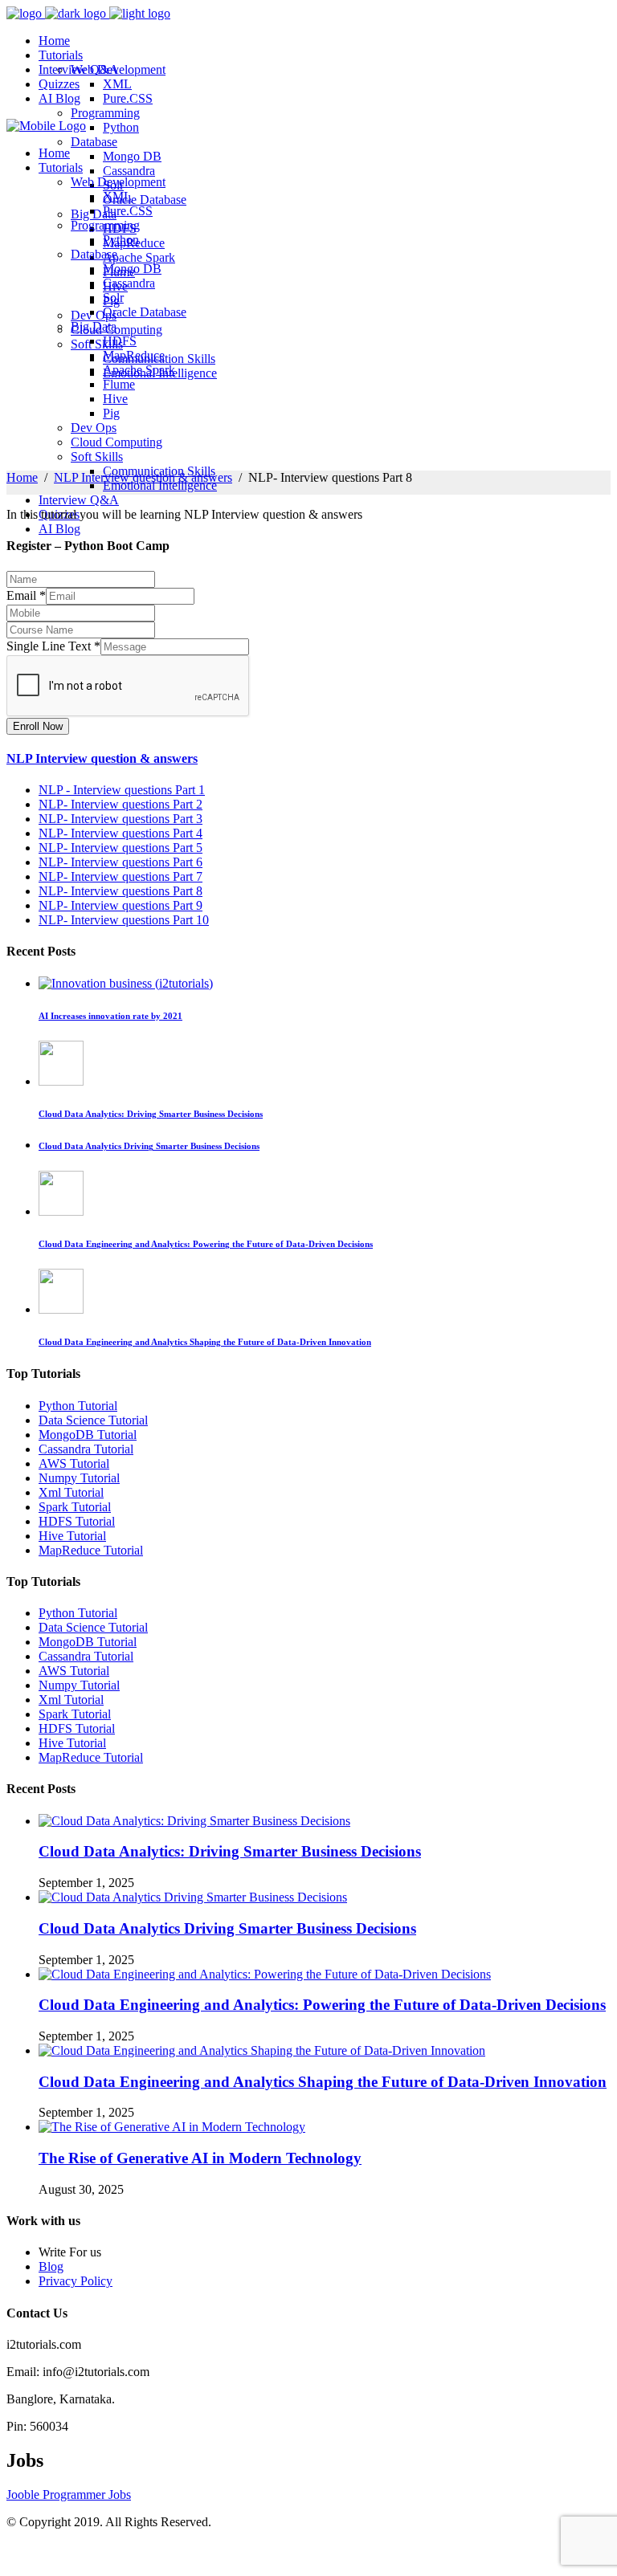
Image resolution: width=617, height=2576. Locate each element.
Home (22, 477)
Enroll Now (38, 726)
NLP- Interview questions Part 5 (121, 848)
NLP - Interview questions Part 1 (122, 790)
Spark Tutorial (75, 1507)
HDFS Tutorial (77, 1521)
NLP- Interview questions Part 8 (121, 891)
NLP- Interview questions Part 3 (121, 819)
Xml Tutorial (71, 1492)
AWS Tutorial (74, 1463)
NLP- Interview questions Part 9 (121, 905)
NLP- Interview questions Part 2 (121, 804)
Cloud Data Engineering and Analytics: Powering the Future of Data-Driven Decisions (322, 2005)
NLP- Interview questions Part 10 (124, 920)
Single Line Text (53, 646)
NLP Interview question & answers (143, 477)
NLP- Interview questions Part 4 (121, 833)
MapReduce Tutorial (91, 1550)
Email (26, 595)
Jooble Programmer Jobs (69, 2494)
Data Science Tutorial (93, 1420)
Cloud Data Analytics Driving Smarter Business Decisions (227, 1928)
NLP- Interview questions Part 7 (121, 876)
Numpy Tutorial (79, 1478)
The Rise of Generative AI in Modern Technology (200, 2158)
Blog (51, 2266)
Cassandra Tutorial (86, 1449)
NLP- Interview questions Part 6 (121, 862)
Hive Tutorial (72, 1536)
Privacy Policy (76, 2281)
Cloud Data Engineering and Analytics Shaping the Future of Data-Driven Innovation (323, 2082)
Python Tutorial (78, 1406)
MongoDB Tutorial (88, 1435)
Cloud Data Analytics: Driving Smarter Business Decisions (230, 1851)
